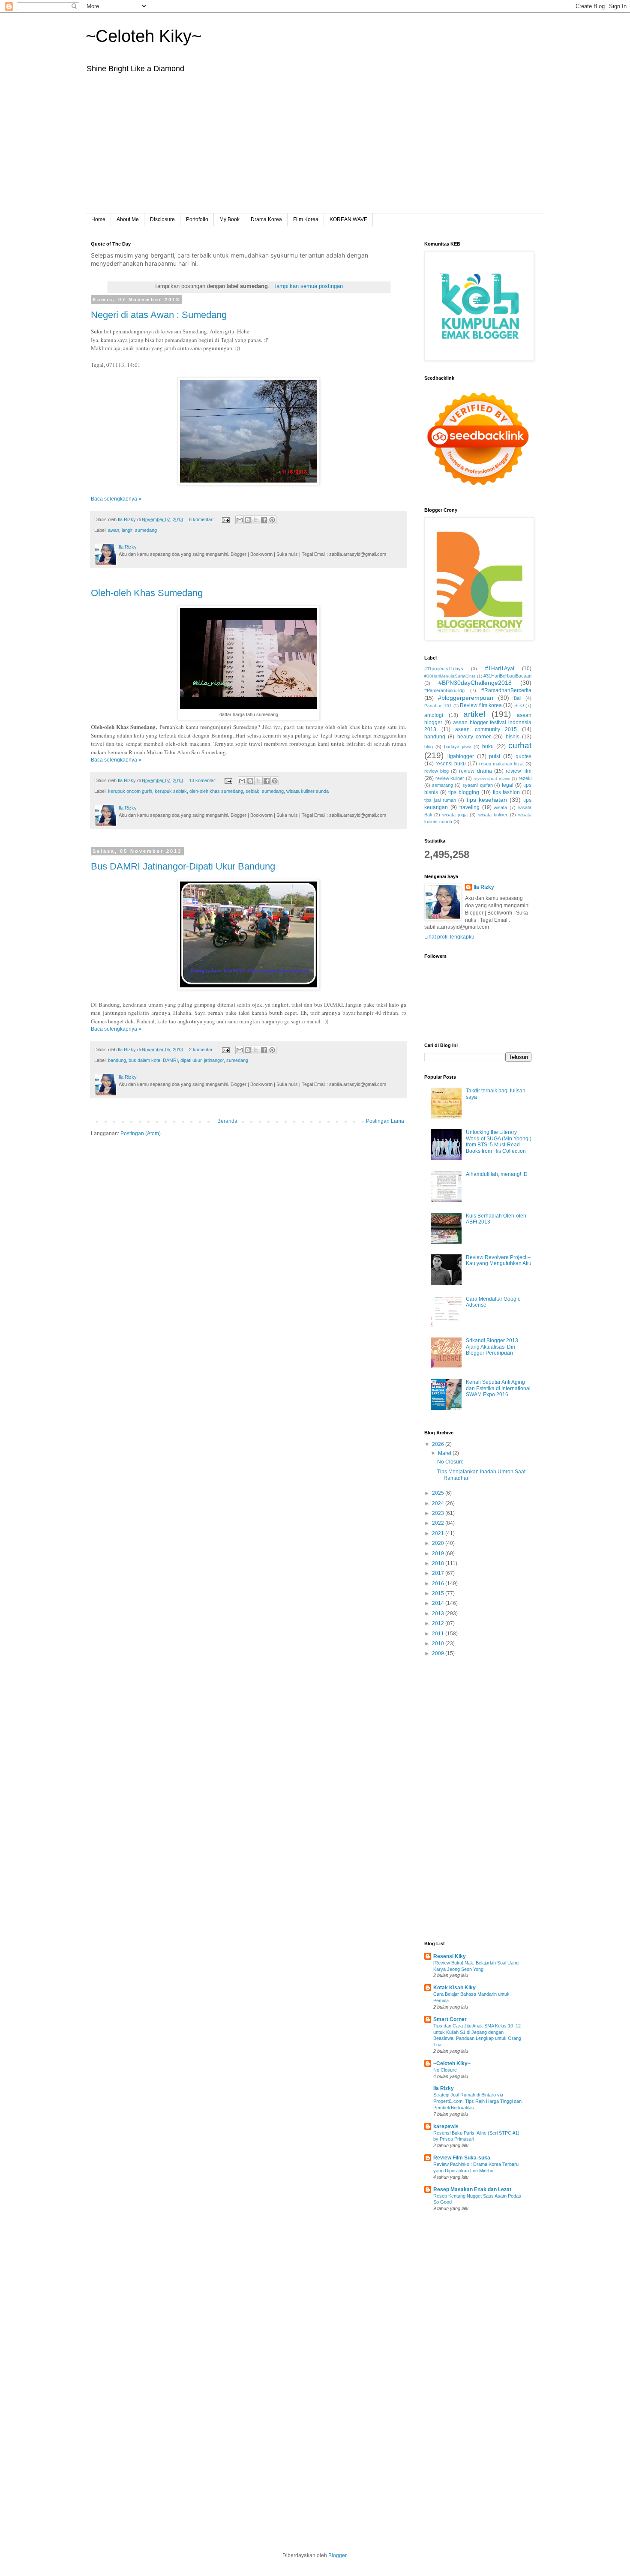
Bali (517, 698)
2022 (439, 1523)
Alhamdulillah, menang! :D (497, 1174)
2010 (439, 1643)
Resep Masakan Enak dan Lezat (472, 2189)
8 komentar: (202, 519)
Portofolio (197, 219)
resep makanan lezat (501, 764)
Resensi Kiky (450, 1956)
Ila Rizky (484, 887)
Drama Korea (266, 219)
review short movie (492, 778)
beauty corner (474, 737)
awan (114, 530)
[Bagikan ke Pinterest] (272, 520)
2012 (439, 1623)
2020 (439, 1543)
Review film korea (481, 705)
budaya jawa (458, 747)
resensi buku (451, 764)
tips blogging (464, 792)
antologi (434, 715)
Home (98, 219)
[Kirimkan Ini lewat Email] (240, 520)
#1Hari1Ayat (500, 669)
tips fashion (507, 792)
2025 (439, 1493)
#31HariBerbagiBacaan (507, 676)
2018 (439, 1563)
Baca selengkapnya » (116, 499)
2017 (439, 1573)
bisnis (513, 737)
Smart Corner (450, 2019)
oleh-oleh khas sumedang (216, 791)
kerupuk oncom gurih (130, 791)
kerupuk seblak (171, 791)
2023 (439, 1513)
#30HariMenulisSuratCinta (450, 676)
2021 (439, 1533)
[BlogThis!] (248, 520)
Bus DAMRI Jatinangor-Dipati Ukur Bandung (183, 866)
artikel (474, 714)
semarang (442, 785)
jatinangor (214, 1060)
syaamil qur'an (478, 785)
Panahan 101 (438, 706)
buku (488, 747)
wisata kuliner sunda (307, 791)
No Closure (450, 1462)
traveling (469, 807)
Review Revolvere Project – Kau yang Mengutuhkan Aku (499, 1260)
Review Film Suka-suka (462, 2158)
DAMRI (170, 1060)
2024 (439, 1503)
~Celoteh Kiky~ (144, 36)
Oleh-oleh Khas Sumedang (147, 593)
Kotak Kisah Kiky (454, 1988)
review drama (475, 771)
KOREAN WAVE (348, 219)
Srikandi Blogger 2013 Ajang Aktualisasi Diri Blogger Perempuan (492, 1347)
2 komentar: (202, 1050)
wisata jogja (455, 815)
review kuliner (450, 778)
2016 (439, 1583)
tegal (508, 785)
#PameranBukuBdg (444, 690)
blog (429, 747)
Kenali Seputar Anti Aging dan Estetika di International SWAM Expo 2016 (498, 1388)
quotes (523, 756)
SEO (519, 705)
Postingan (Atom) (141, 1134)
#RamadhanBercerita (506, 690)
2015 (439, 1593)
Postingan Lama (385, 1121)
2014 (439, 1603)
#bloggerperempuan (466, 698)
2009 (439, 1653)
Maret (445, 1453)
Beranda (227, 1121)
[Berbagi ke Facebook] (264, 520)
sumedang (146, 530)
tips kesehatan (487, 800)
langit (127, 530)
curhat (520, 745)
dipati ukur (191, 1060)
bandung (117, 1060)
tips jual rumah (440, 800)
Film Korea (306, 219)
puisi (495, 756)
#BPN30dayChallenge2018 (475, 683)
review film (519, 771)
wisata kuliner (493, 815)
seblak (252, 791)
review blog (436, 771)
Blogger (337, 2555)
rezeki (525, 778)
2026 (439, 1444)
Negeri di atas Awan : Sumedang (159, 315)
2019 (439, 1553)
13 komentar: (203, 780)
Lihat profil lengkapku (449, 937)
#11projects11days (444, 669)
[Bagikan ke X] (256, 520)
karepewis (446, 2126)
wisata (500, 807)
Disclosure (162, 219)
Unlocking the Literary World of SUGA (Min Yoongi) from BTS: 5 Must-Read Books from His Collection (499, 1141)
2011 (439, 1634)
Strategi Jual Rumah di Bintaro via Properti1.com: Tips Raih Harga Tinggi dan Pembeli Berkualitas (477, 2101)
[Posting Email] (225, 519)
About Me (128, 219)
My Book (229, 219)
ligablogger (461, 756)
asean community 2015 (486, 729)
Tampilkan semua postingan (308, 286)
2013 (439, 1613)
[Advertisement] (315, 149)
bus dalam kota (144, 1060)
